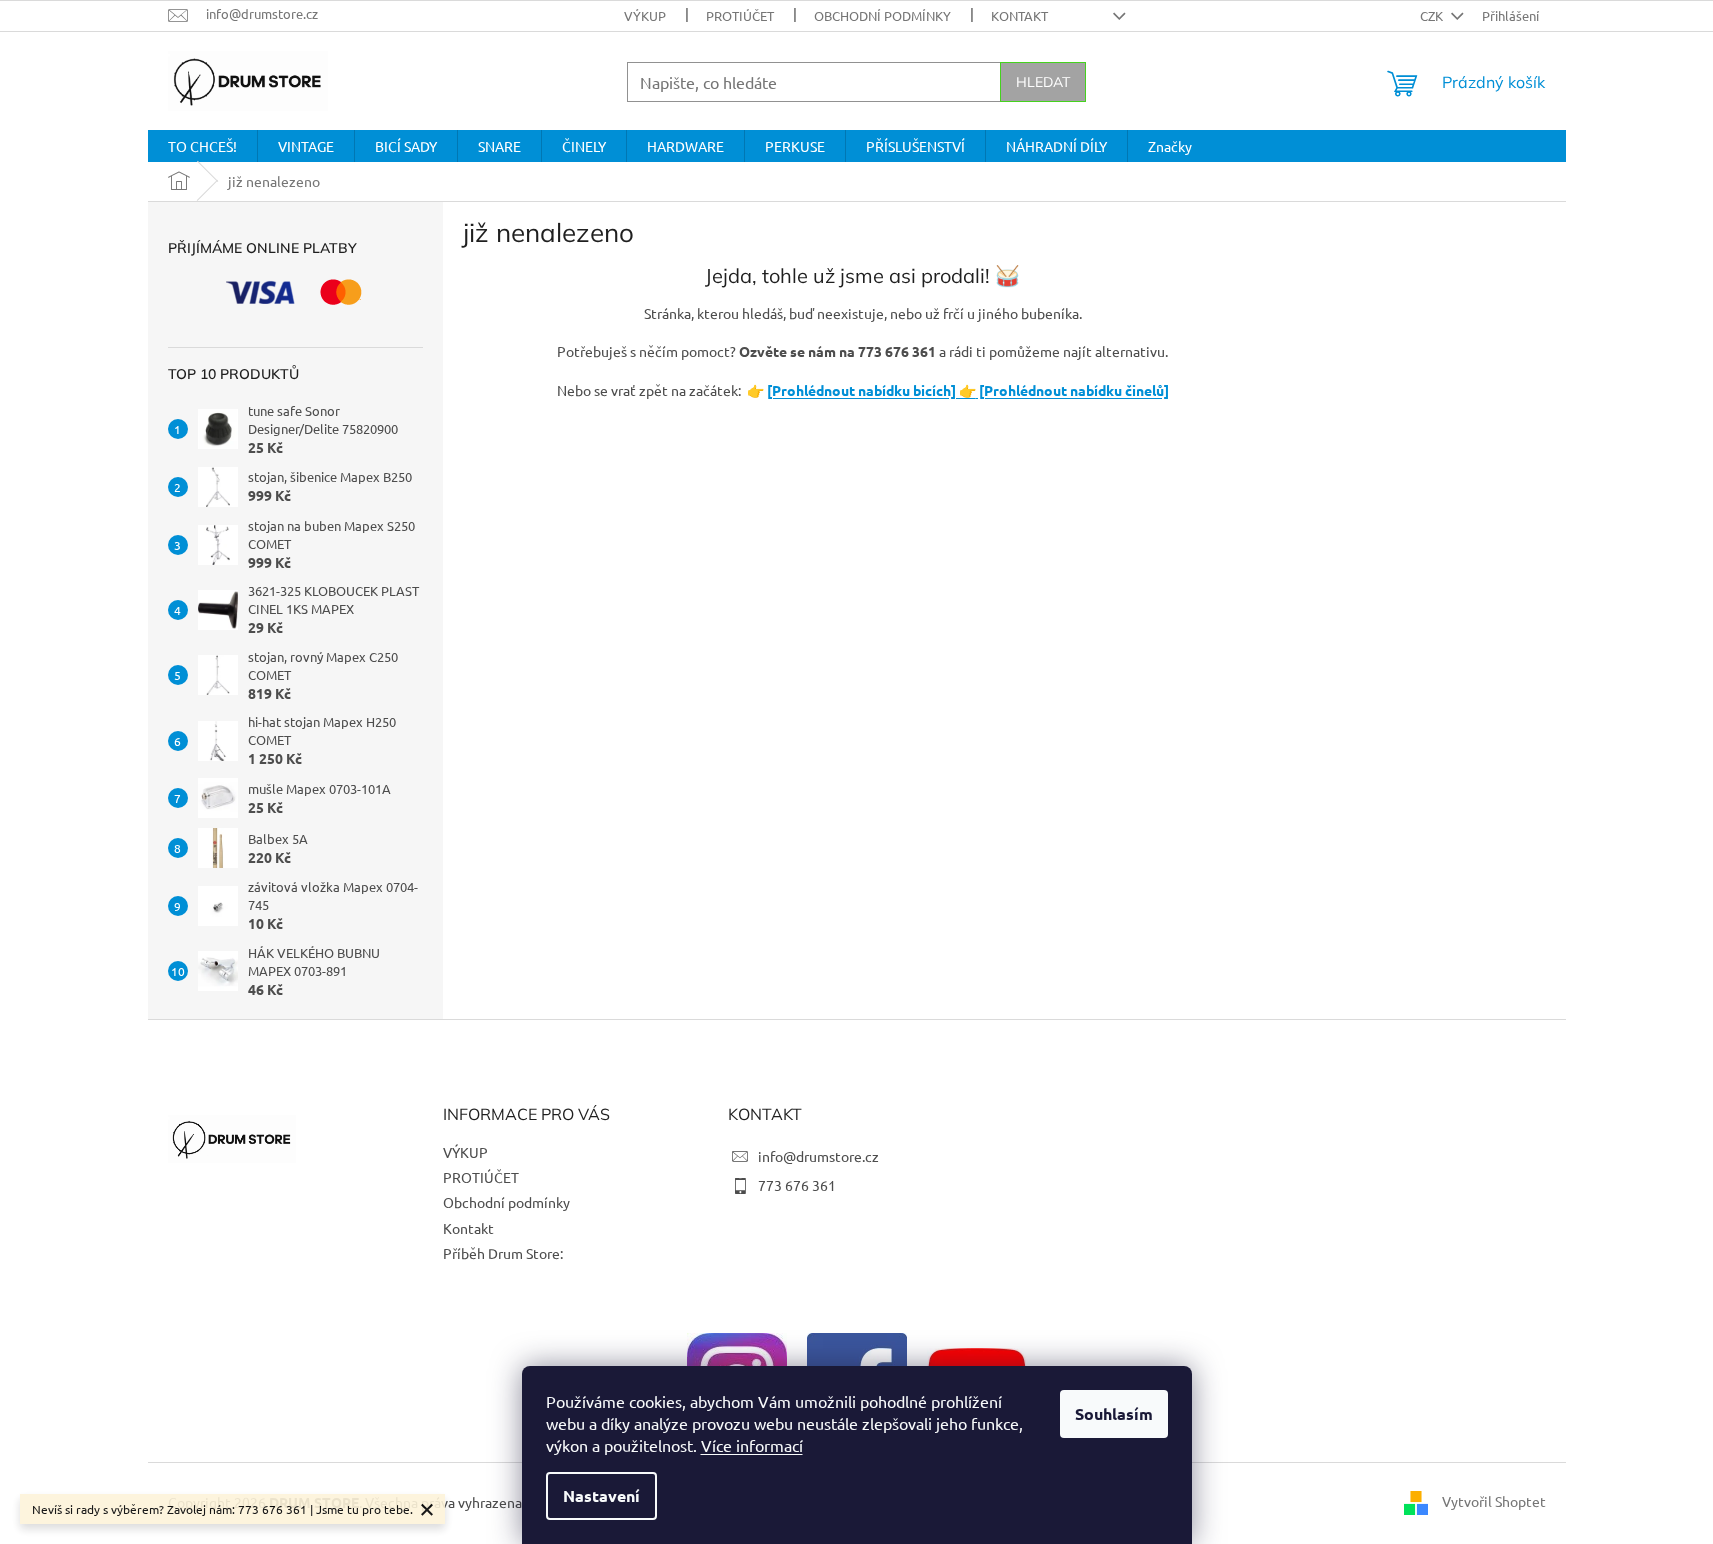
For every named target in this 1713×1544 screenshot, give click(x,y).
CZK (1433, 15)
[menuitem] (202, 146)
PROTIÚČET (740, 15)
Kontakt (1019, 15)
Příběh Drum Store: (503, 1253)
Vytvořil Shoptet (1494, 1501)
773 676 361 (797, 1185)
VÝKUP (645, 15)
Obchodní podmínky (882, 15)
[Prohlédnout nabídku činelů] (1072, 390)
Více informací (752, 1445)
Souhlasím (1114, 1413)
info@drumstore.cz (818, 1156)
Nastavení (601, 1495)
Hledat (1043, 82)
